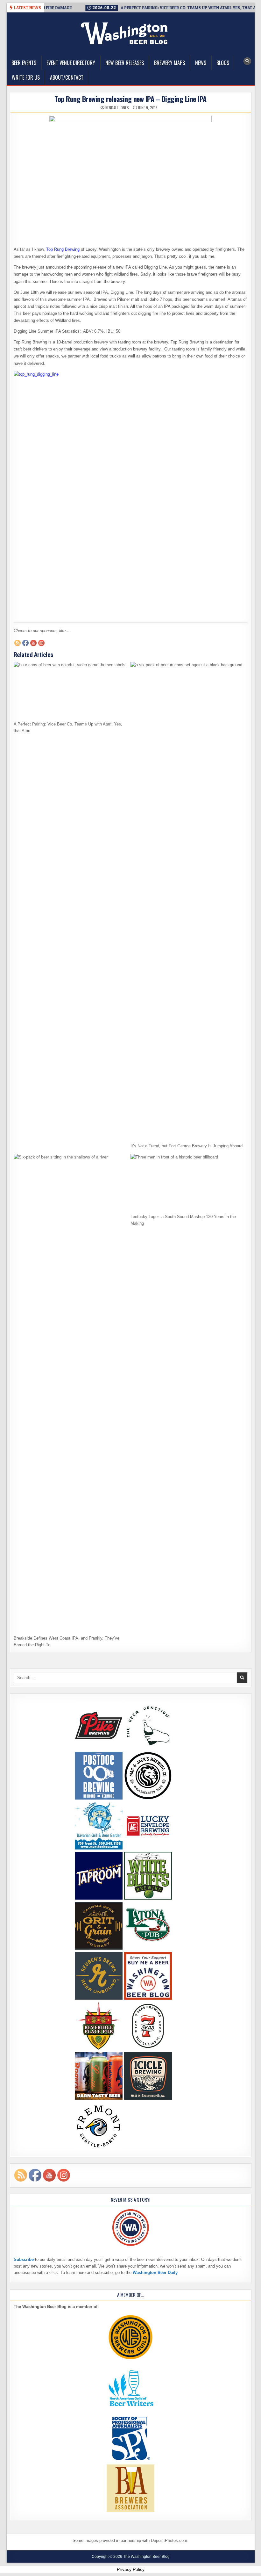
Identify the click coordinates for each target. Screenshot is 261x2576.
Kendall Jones (117, 108)
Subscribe (24, 2259)
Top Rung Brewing (63, 249)
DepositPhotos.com (169, 2540)
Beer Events (24, 63)
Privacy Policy (131, 2569)
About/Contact (67, 77)
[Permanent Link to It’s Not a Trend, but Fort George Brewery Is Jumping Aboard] (187, 901)
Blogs (223, 63)
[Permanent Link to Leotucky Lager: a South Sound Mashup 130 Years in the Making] (187, 1182)
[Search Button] (247, 61)
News (201, 63)
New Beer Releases (125, 63)
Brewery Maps (169, 63)
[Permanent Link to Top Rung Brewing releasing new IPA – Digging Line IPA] (131, 178)
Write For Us (26, 77)
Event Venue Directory (71, 63)
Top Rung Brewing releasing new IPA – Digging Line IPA (130, 99)
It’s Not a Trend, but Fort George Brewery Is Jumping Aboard (187, 1146)
